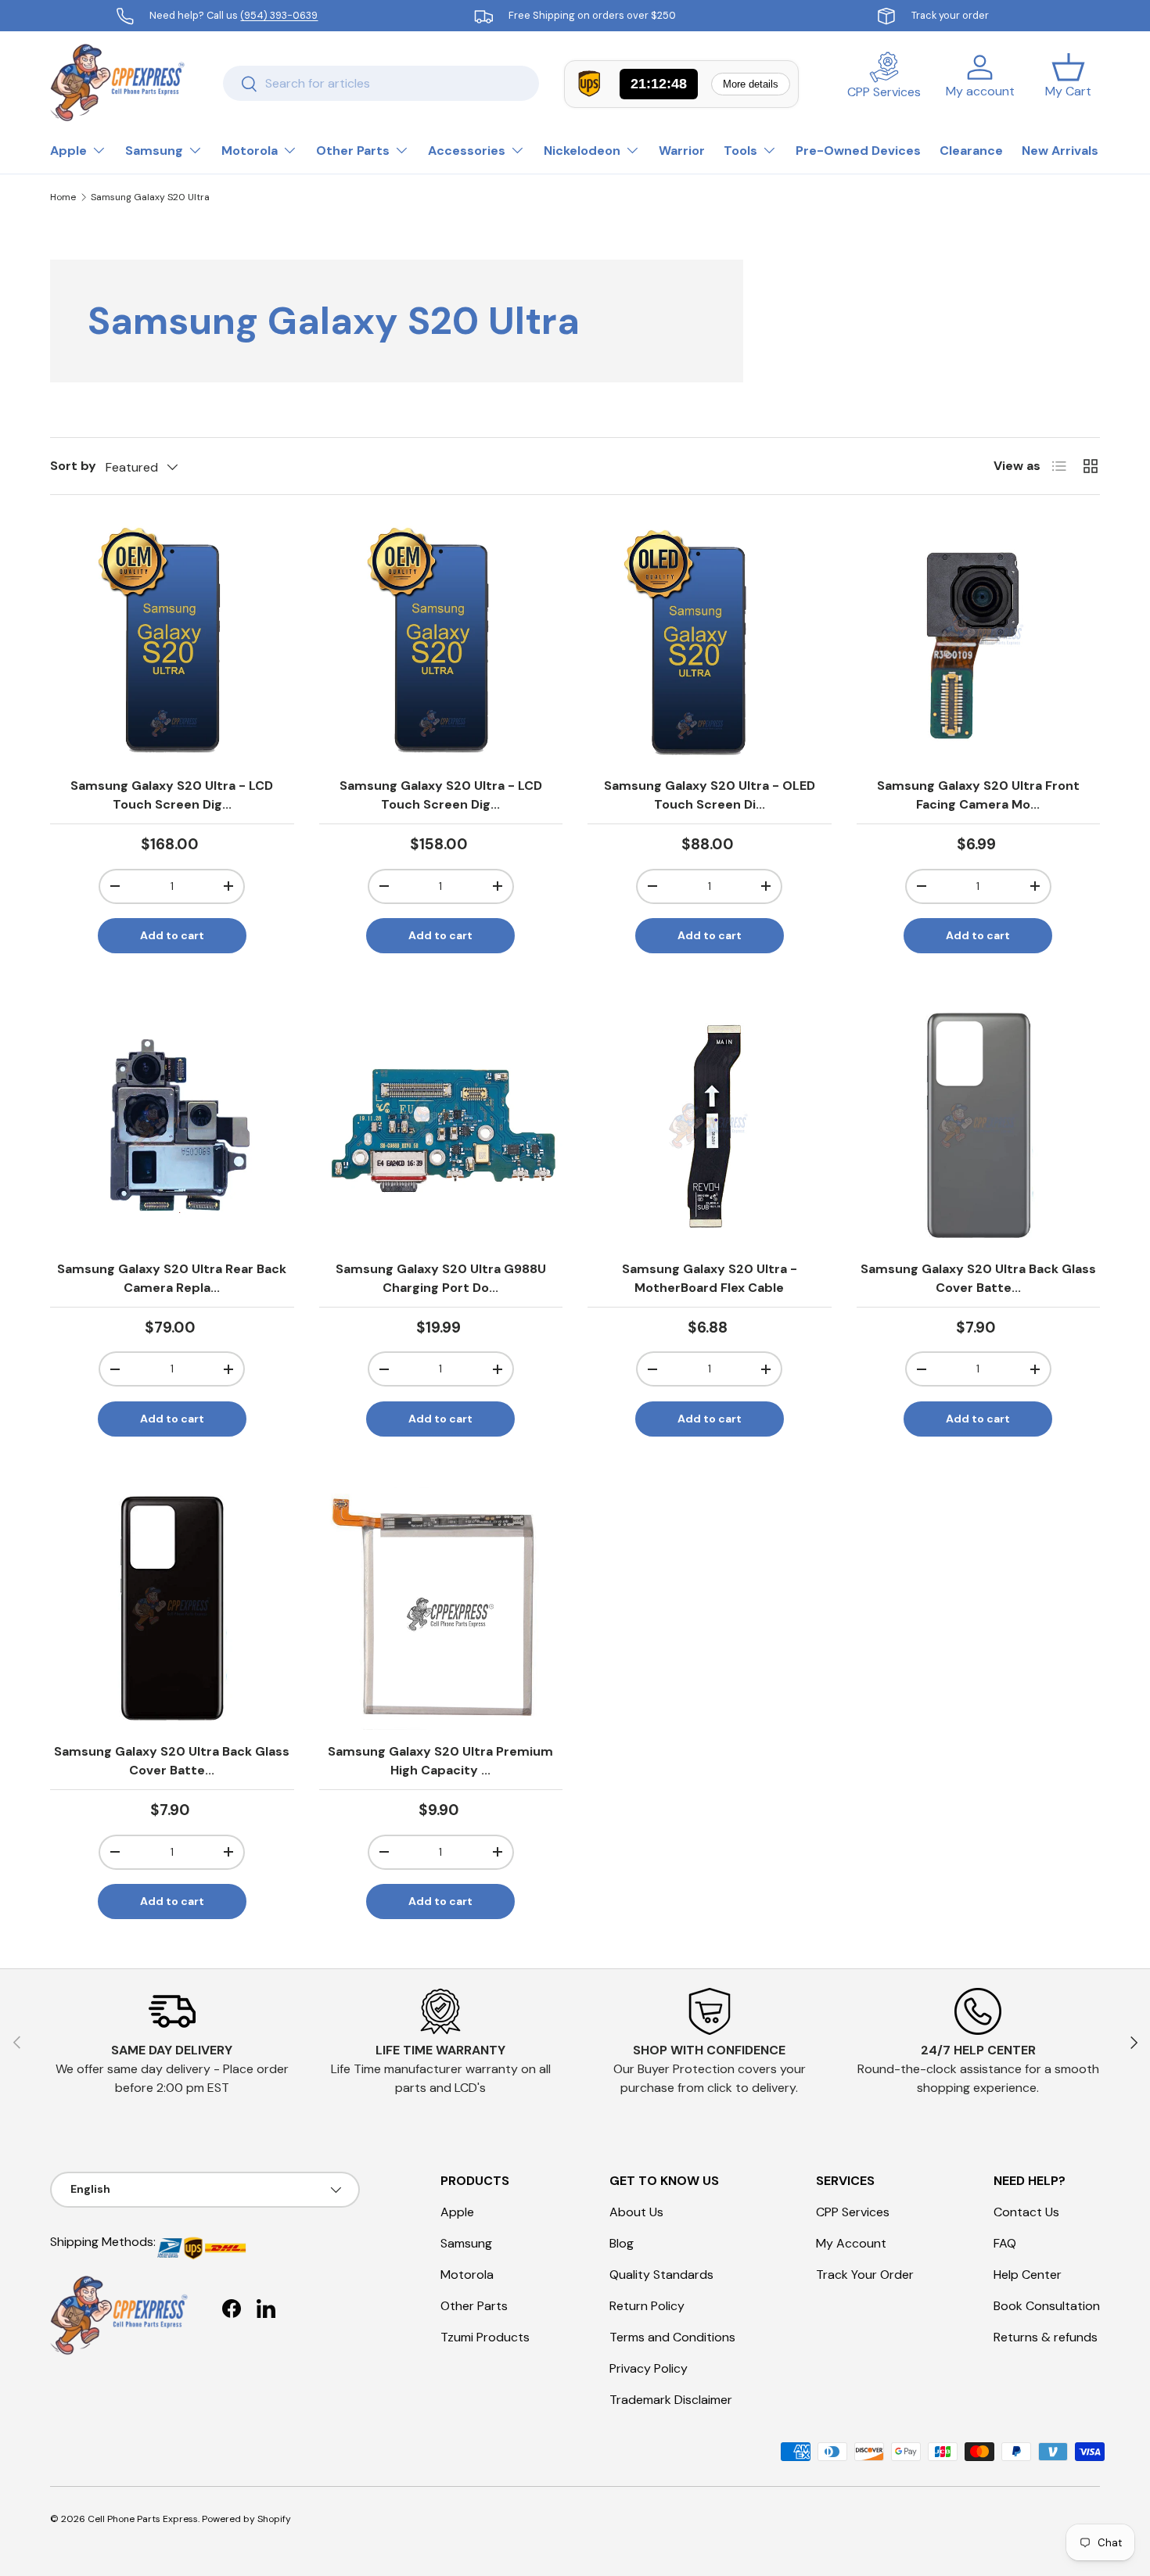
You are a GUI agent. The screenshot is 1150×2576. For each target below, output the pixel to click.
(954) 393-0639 (279, 15)
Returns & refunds (1046, 2337)
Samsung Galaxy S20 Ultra (150, 197)
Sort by (73, 466)
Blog (622, 2243)
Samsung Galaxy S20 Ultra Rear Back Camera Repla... (172, 1278)
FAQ (1005, 2243)
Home (63, 197)
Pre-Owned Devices (858, 151)
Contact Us (1026, 2212)
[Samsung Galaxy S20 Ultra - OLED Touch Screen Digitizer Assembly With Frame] (710, 642)
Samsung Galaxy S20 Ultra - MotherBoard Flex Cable (710, 1278)
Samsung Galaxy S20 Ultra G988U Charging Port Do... (441, 1278)
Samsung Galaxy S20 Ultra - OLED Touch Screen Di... (710, 795)
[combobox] (381, 83)
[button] (1068, 83)
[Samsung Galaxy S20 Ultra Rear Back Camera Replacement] (172, 1125)
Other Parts (353, 151)
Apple (68, 151)
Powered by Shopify (246, 2519)
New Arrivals (1060, 151)
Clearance (971, 151)
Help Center (1028, 2275)
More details (751, 84)
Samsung (154, 151)
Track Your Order (865, 2275)
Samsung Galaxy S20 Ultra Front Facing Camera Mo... (978, 795)
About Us (636, 2212)
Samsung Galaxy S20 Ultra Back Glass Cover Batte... (978, 1278)
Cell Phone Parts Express (143, 2519)
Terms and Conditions (672, 2337)
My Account (851, 2243)
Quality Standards (661, 2275)
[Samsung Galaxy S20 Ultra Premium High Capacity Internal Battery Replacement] (441, 1609)
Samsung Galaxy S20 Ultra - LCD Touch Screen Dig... (172, 795)
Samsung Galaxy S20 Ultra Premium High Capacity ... (440, 1761)
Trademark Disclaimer (671, 2400)
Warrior (682, 151)
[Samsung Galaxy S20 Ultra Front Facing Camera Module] (979, 642)
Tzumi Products (485, 2337)
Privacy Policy (649, 2368)
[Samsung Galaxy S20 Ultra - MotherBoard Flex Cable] (710, 1125)
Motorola (250, 151)
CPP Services (853, 2212)
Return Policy (647, 2306)
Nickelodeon (582, 151)
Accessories (467, 151)
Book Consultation (1047, 2306)
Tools (740, 151)
